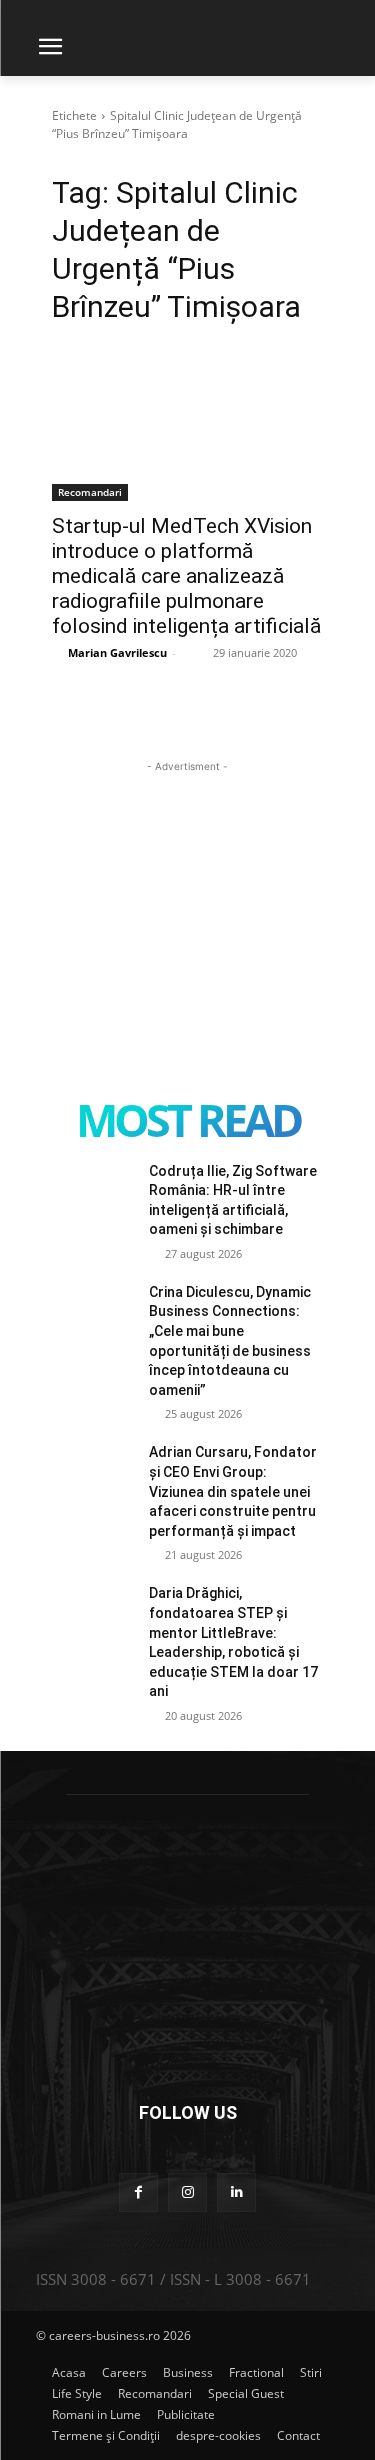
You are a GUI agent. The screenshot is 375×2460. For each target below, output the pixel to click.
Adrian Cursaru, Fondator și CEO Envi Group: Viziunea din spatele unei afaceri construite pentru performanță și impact (233, 1491)
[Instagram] (187, 2192)
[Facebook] (138, 2192)
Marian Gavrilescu (117, 652)
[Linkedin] (236, 2192)
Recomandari (90, 492)
